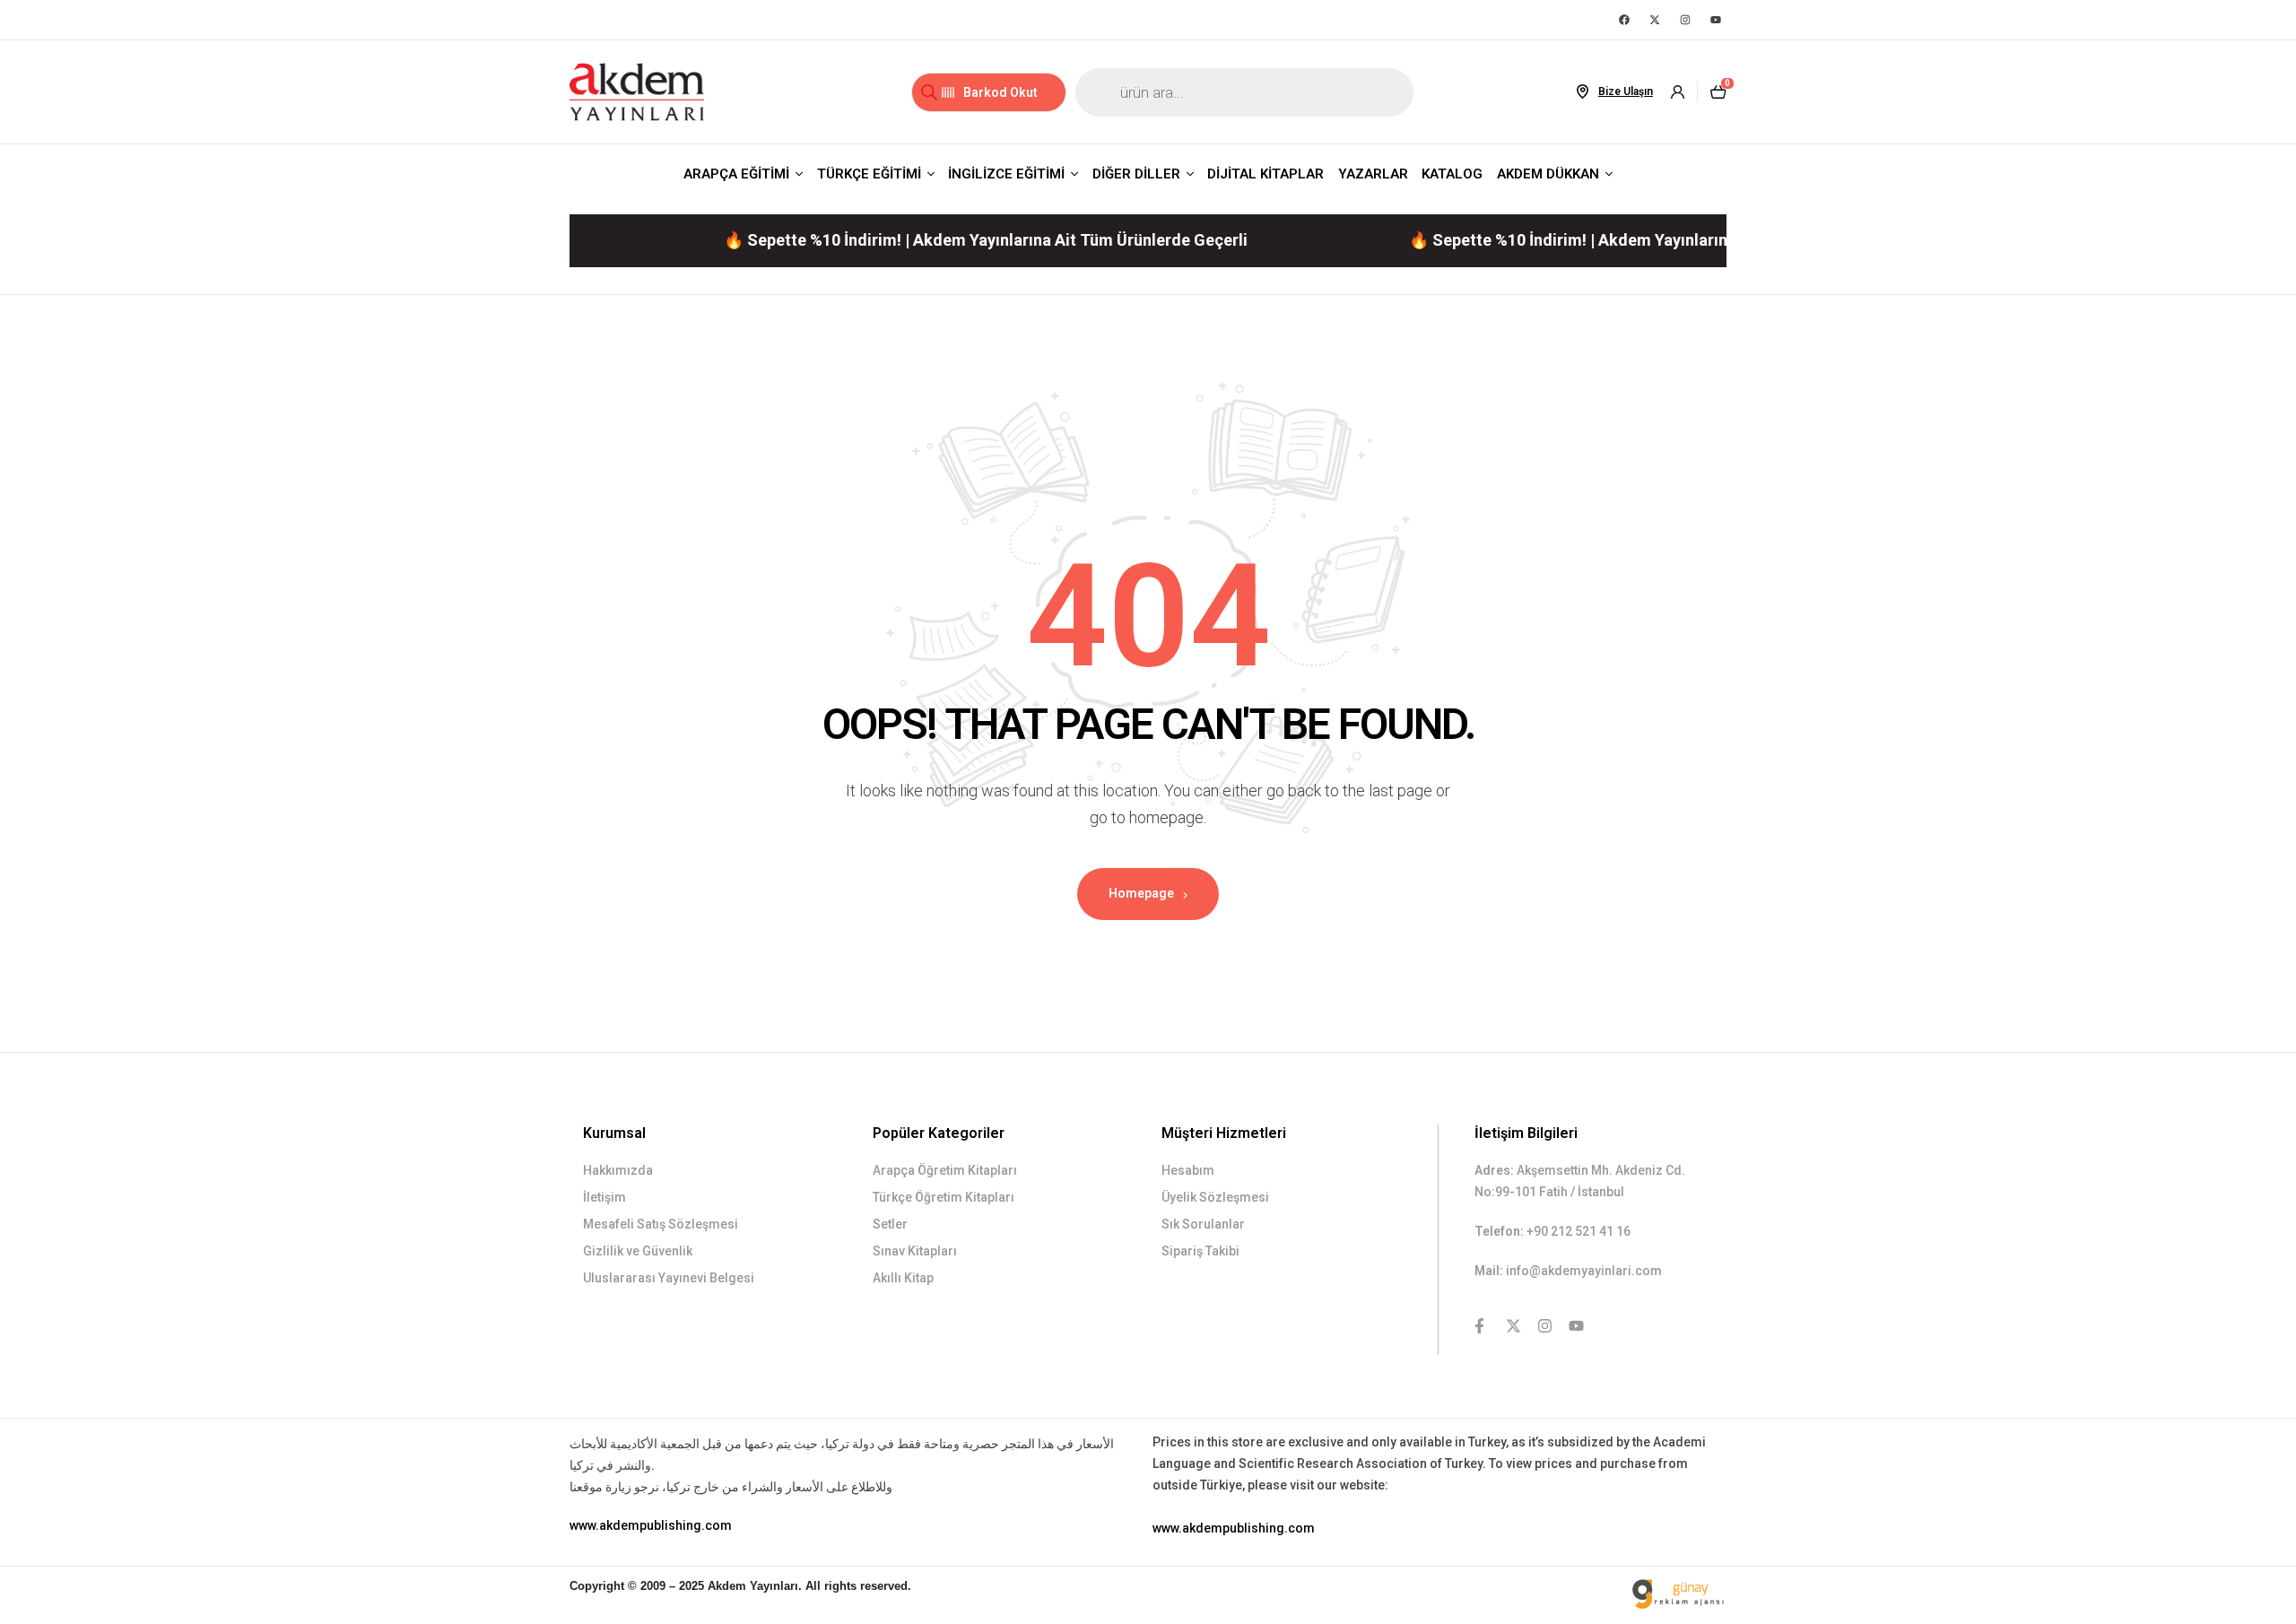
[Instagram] (1685, 20)
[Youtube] (1716, 20)
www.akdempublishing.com (651, 1525)
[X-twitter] (1655, 20)
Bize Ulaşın (1626, 91)
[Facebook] (1624, 20)
